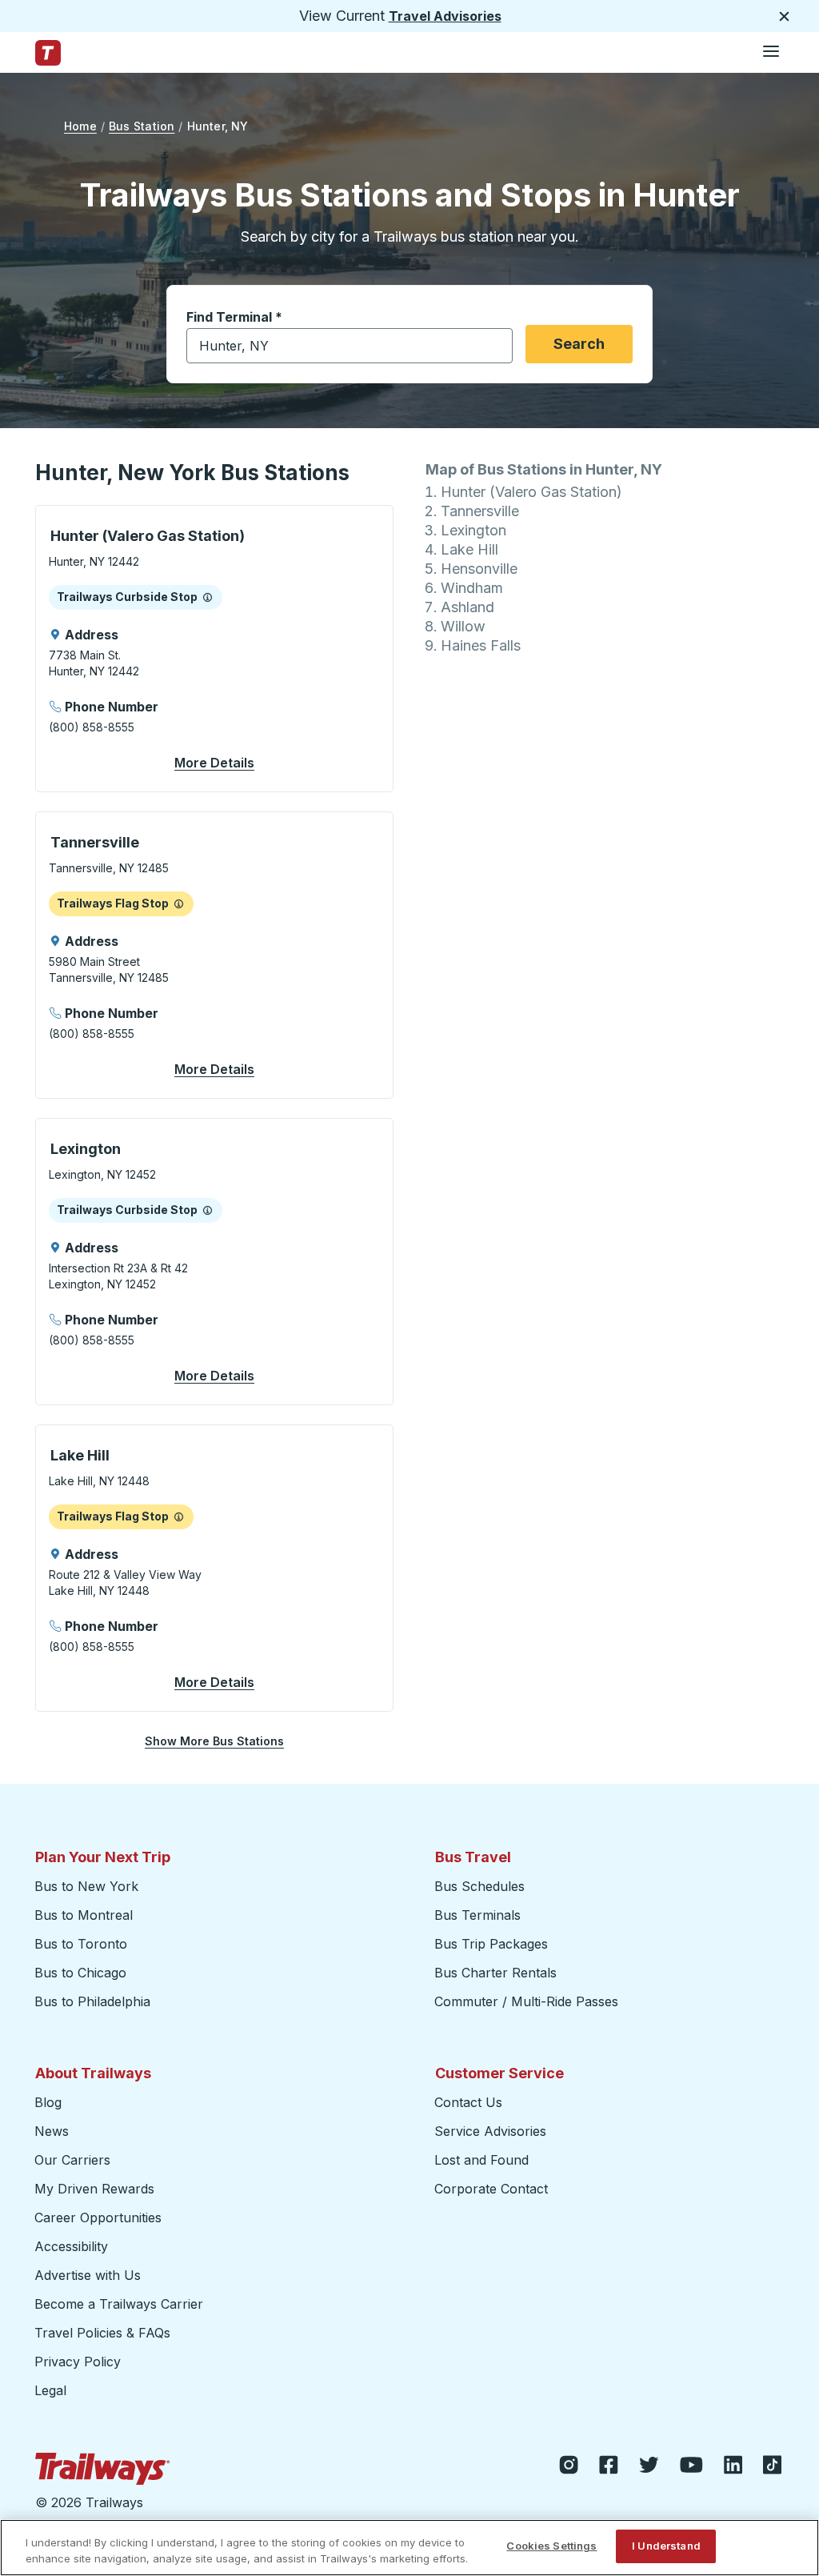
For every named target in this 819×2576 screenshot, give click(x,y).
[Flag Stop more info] (179, 903)
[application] (214, 649)
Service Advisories (490, 2131)
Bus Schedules (479, 1886)
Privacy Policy (78, 2362)
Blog (48, 2102)
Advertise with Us (88, 2275)
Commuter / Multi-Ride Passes (526, 2001)
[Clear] (495, 346)
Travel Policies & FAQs (102, 2333)
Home (80, 126)
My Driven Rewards (94, 2189)
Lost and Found (481, 2160)
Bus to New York (86, 1886)
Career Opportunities (98, 2217)
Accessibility (71, 2246)
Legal (50, 2390)
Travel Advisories (445, 16)
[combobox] (350, 346)
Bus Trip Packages (491, 1944)
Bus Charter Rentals (495, 1973)
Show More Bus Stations (214, 1741)
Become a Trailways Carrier (121, 2304)
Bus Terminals (477, 1915)
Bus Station (142, 126)
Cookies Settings (551, 2546)
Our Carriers (72, 2160)
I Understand (666, 2546)
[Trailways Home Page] (48, 53)
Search (579, 344)
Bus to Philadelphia (92, 2001)
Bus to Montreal (84, 1915)
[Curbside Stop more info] (208, 597)
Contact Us (468, 2102)
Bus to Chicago (80, 1973)
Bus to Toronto (81, 1944)
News (52, 2131)
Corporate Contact (491, 2189)
